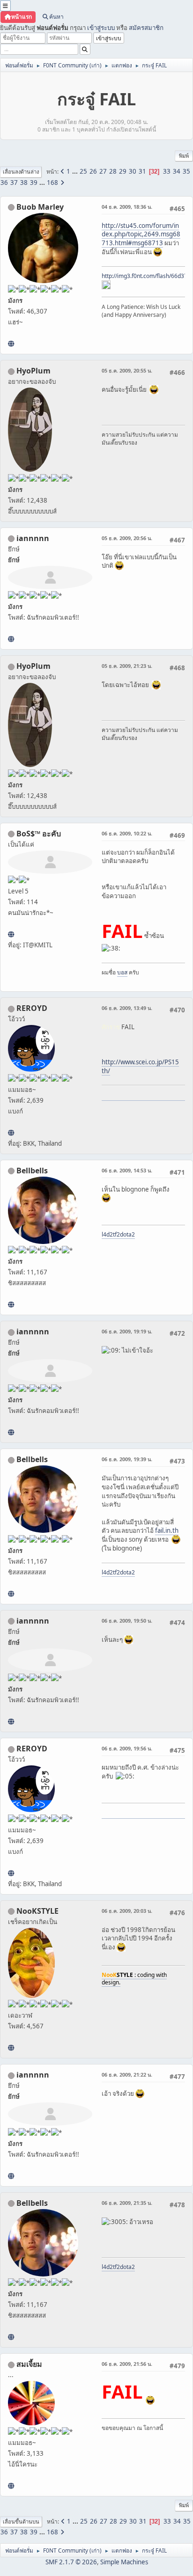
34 (177, 171)
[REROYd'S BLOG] (11, 1133)
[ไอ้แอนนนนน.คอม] (11, 639)
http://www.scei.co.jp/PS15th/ (140, 1066)
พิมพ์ (184, 156)
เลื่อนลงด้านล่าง (21, 172)
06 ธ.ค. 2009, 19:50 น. (127, 1621)
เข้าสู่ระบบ (101, 28)
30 (133, 171)
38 (24, 183)
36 (4, 183)
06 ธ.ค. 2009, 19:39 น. (127, 1459)
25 (83, 171)
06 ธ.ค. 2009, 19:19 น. (127, 1331)
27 (103, 171)
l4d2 (107, 1234)
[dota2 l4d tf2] (11, 1304)
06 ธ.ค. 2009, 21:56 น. (127, 2364)
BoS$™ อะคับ (39, 834)
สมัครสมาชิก (146, 28)
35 (186, 171)
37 (14, 183)
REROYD (32, 1008)
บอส (122, 972)
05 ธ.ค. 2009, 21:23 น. (127, 666)
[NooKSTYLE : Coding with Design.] (11, 2048)
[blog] (11, 2486)
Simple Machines (124, 2562)
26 (93, 171)
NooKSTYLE (37, 1911)
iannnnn (33, 538)
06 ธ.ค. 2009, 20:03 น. (127, 1911)
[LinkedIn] (11, 344)
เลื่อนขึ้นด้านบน (21, 2521)
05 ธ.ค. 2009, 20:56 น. (127, 538)
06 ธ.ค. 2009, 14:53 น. (127, 1170)
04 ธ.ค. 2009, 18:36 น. (127, 207)
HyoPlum (33, 371)
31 (142, 171)
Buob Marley (40, 207)
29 (123, 171)
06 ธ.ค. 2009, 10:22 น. (127, 833)
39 (34, 183)
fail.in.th (167, 1530)
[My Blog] (11, 934)
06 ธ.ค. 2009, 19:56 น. (127, 1748)
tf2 (116, 1234)
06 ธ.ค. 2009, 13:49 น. (127, 1008)
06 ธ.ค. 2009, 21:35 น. (127, 2203)
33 (167, 171)
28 (113, 171)
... (76, 171)
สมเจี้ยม (29, 2364)
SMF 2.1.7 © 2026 (71, 2562)
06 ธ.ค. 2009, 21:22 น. (127, 2075)
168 (52, 183)
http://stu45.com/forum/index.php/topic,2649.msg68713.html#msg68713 (141, 234)
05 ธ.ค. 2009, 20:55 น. (127, 370)
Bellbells (32, 1171)
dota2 (127, 1234)
